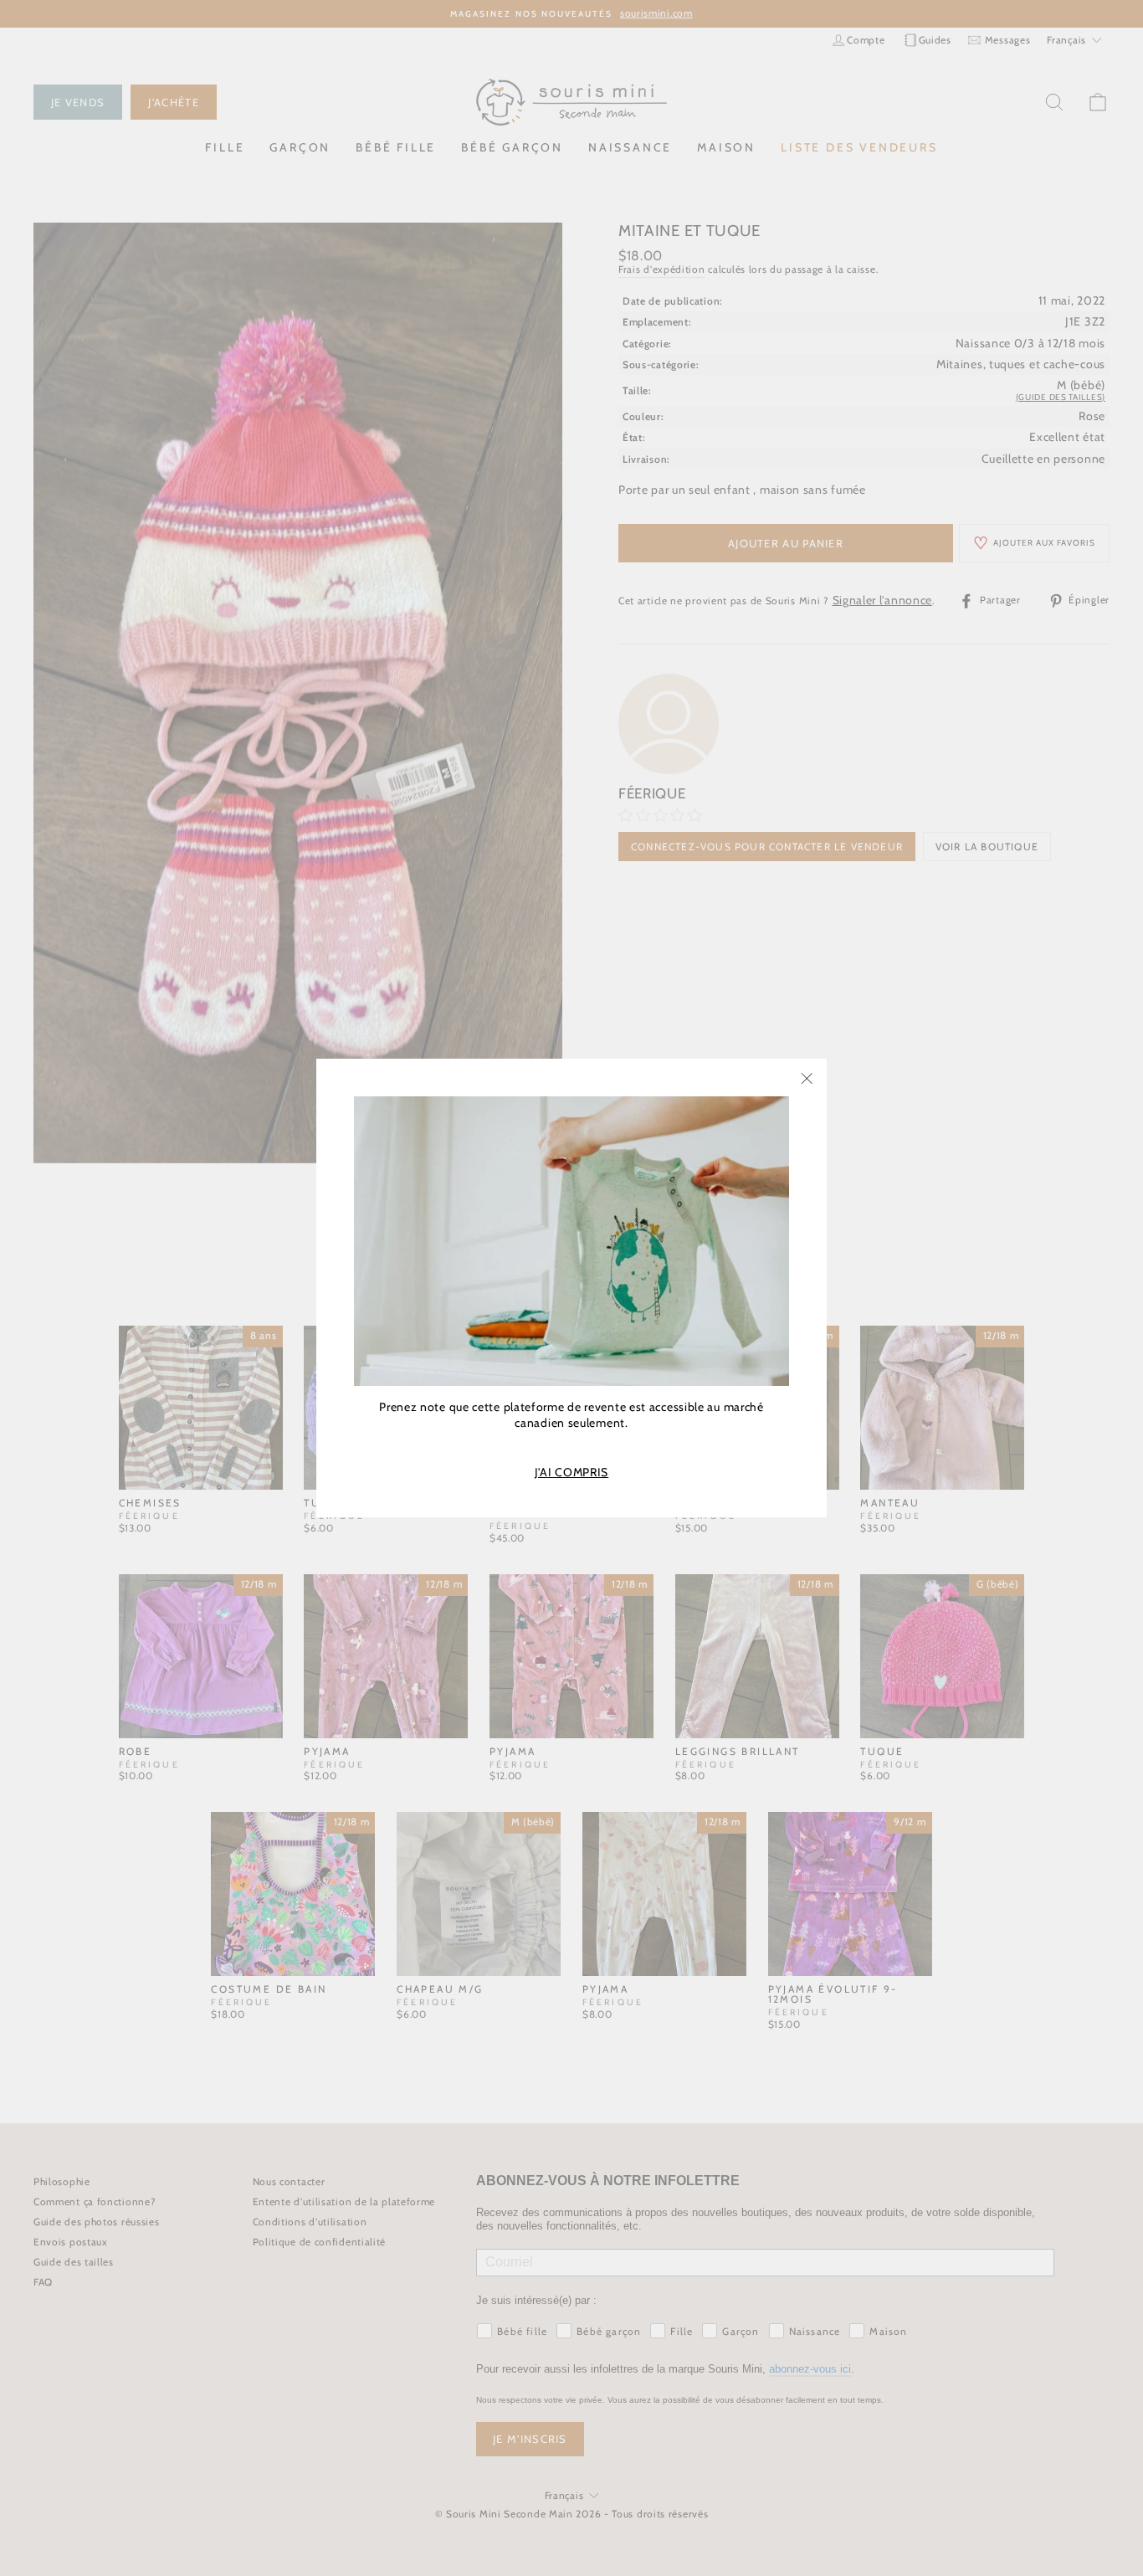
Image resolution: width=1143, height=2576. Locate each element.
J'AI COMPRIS (571, 1473)
